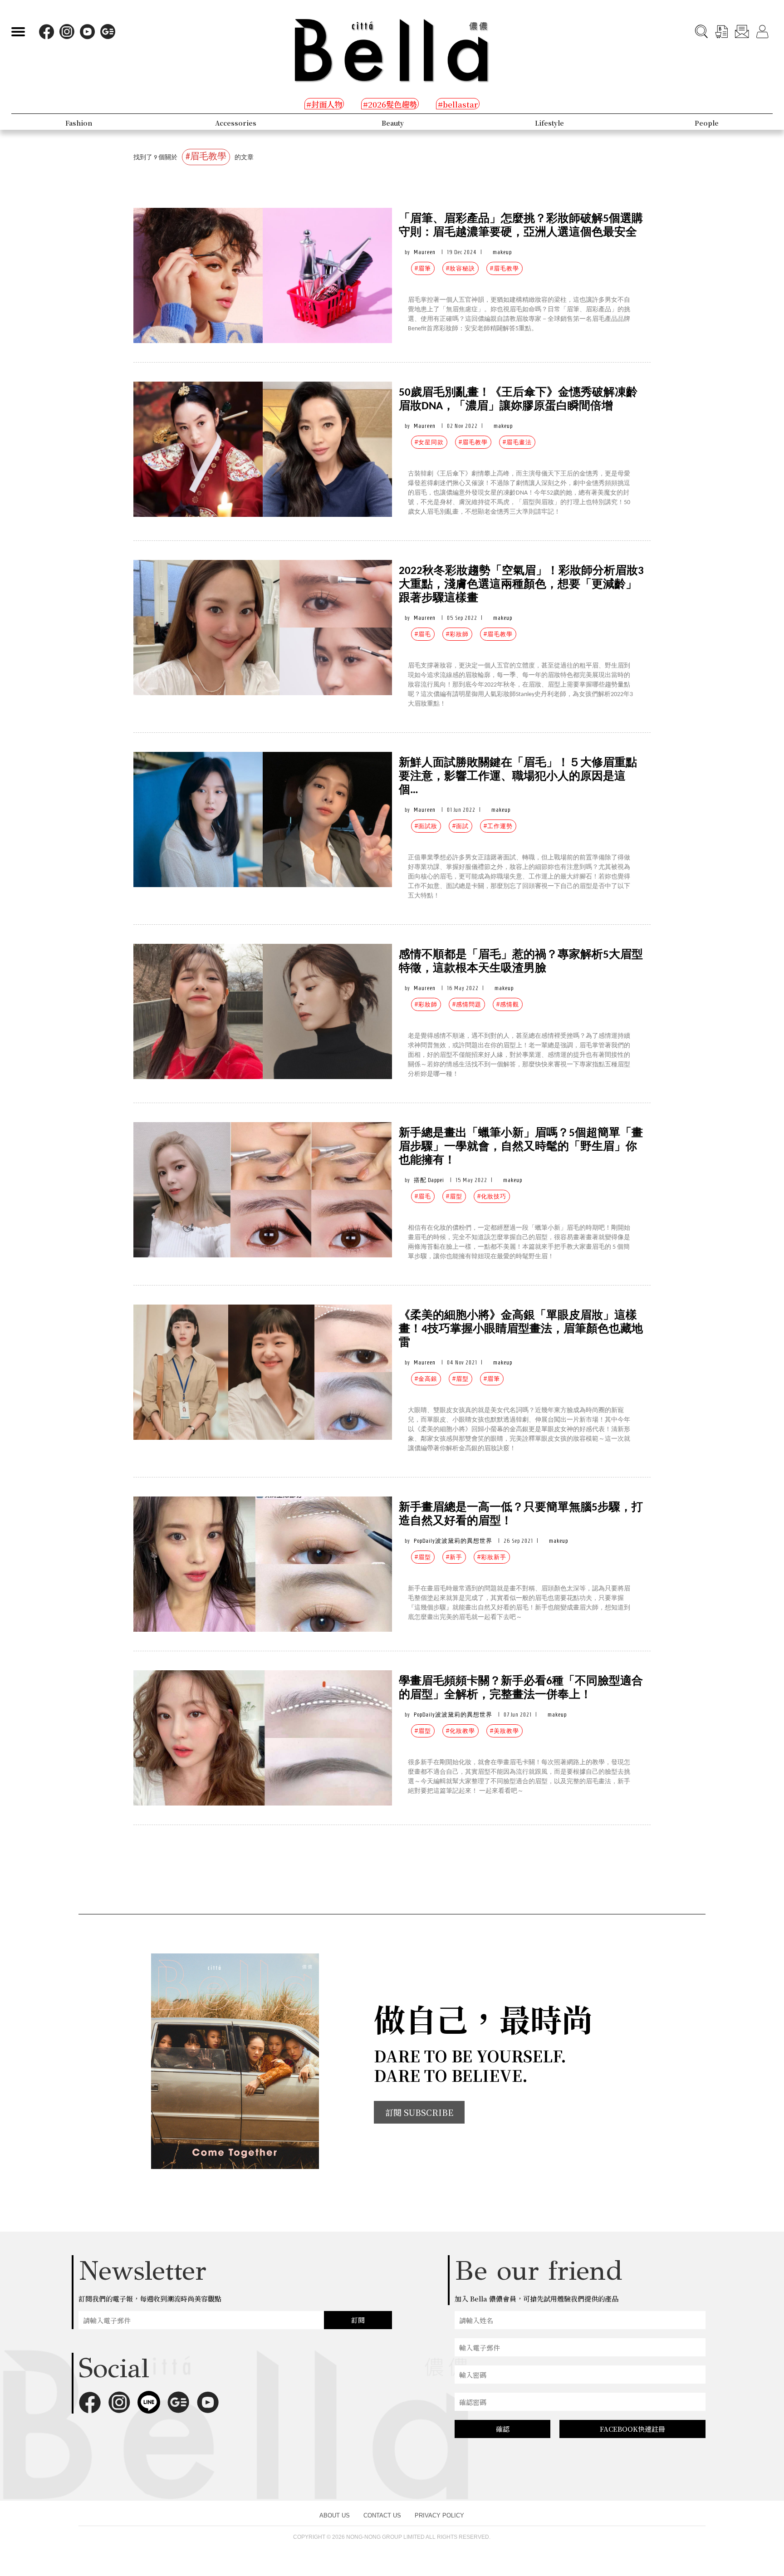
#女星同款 (429, 442)
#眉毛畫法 (517, 442)
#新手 (454, 1557)
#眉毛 (423, 634)
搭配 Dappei (429, 1180)
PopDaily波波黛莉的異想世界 (453, 1541)
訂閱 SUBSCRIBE (419, 2112)
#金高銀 (426, 1379)
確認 (503, 2429)
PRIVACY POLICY (439, 2515)
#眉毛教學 (505, 268)
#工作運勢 (498, 826)
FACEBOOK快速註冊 (632, 2429)
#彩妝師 (457, 634)
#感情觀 (508, 1004)
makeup (502, 252)
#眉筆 (423, 268)
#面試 (461, 826)
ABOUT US (335, 2515)
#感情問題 (467, 1004)
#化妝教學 (461, 1731)
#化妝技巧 (492, 1196)
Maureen (425, 252)
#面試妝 (426, 826)
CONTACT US (382, 2515)
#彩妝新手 (492, 1557)
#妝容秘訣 (461, 268)
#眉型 (454, 1196)
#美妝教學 (505, 1731)
